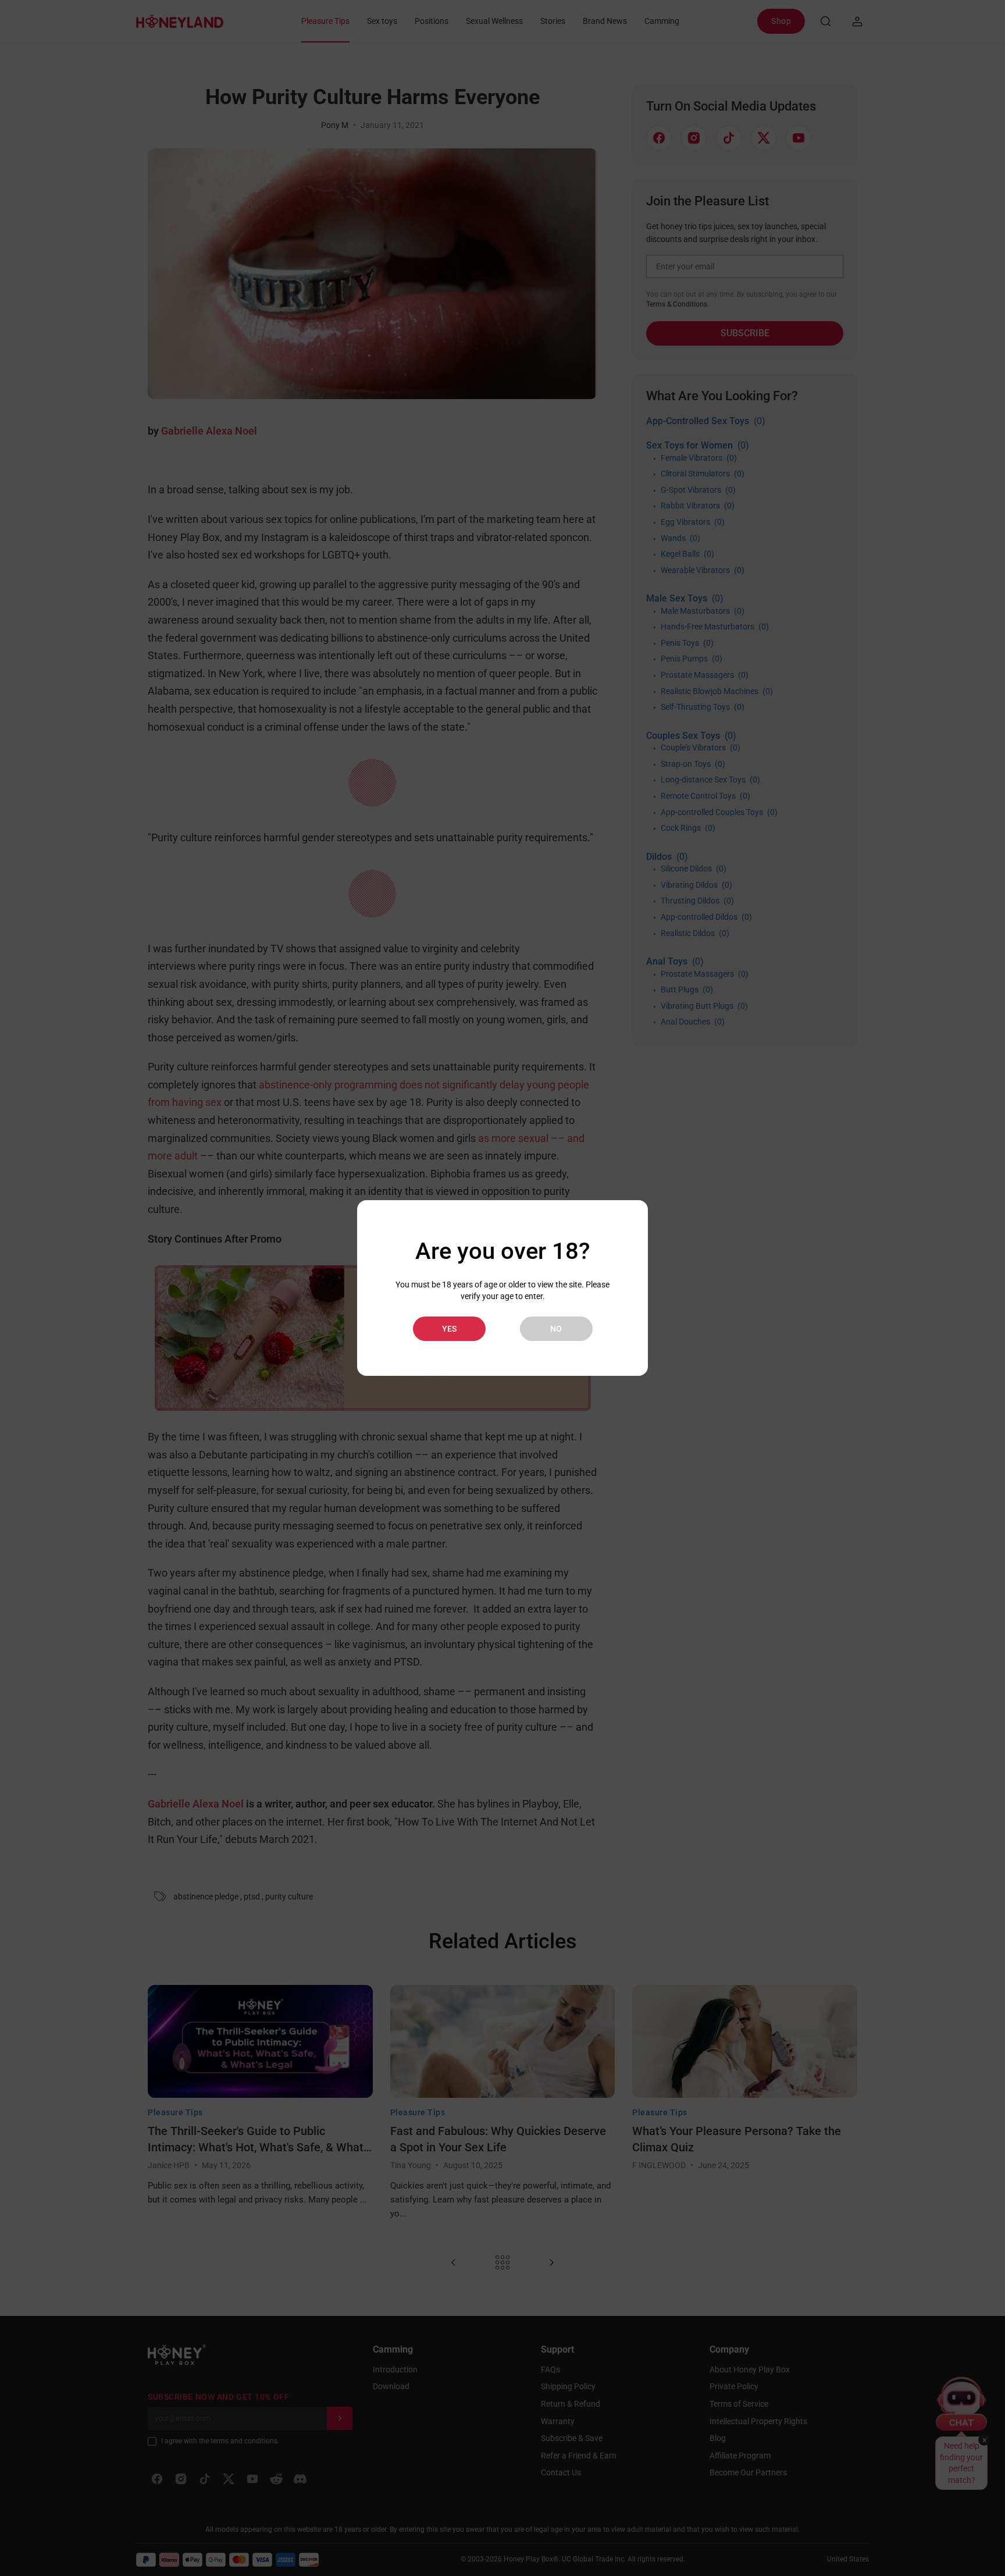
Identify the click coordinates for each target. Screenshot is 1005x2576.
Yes (449, 1329)
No (556, 1329)
